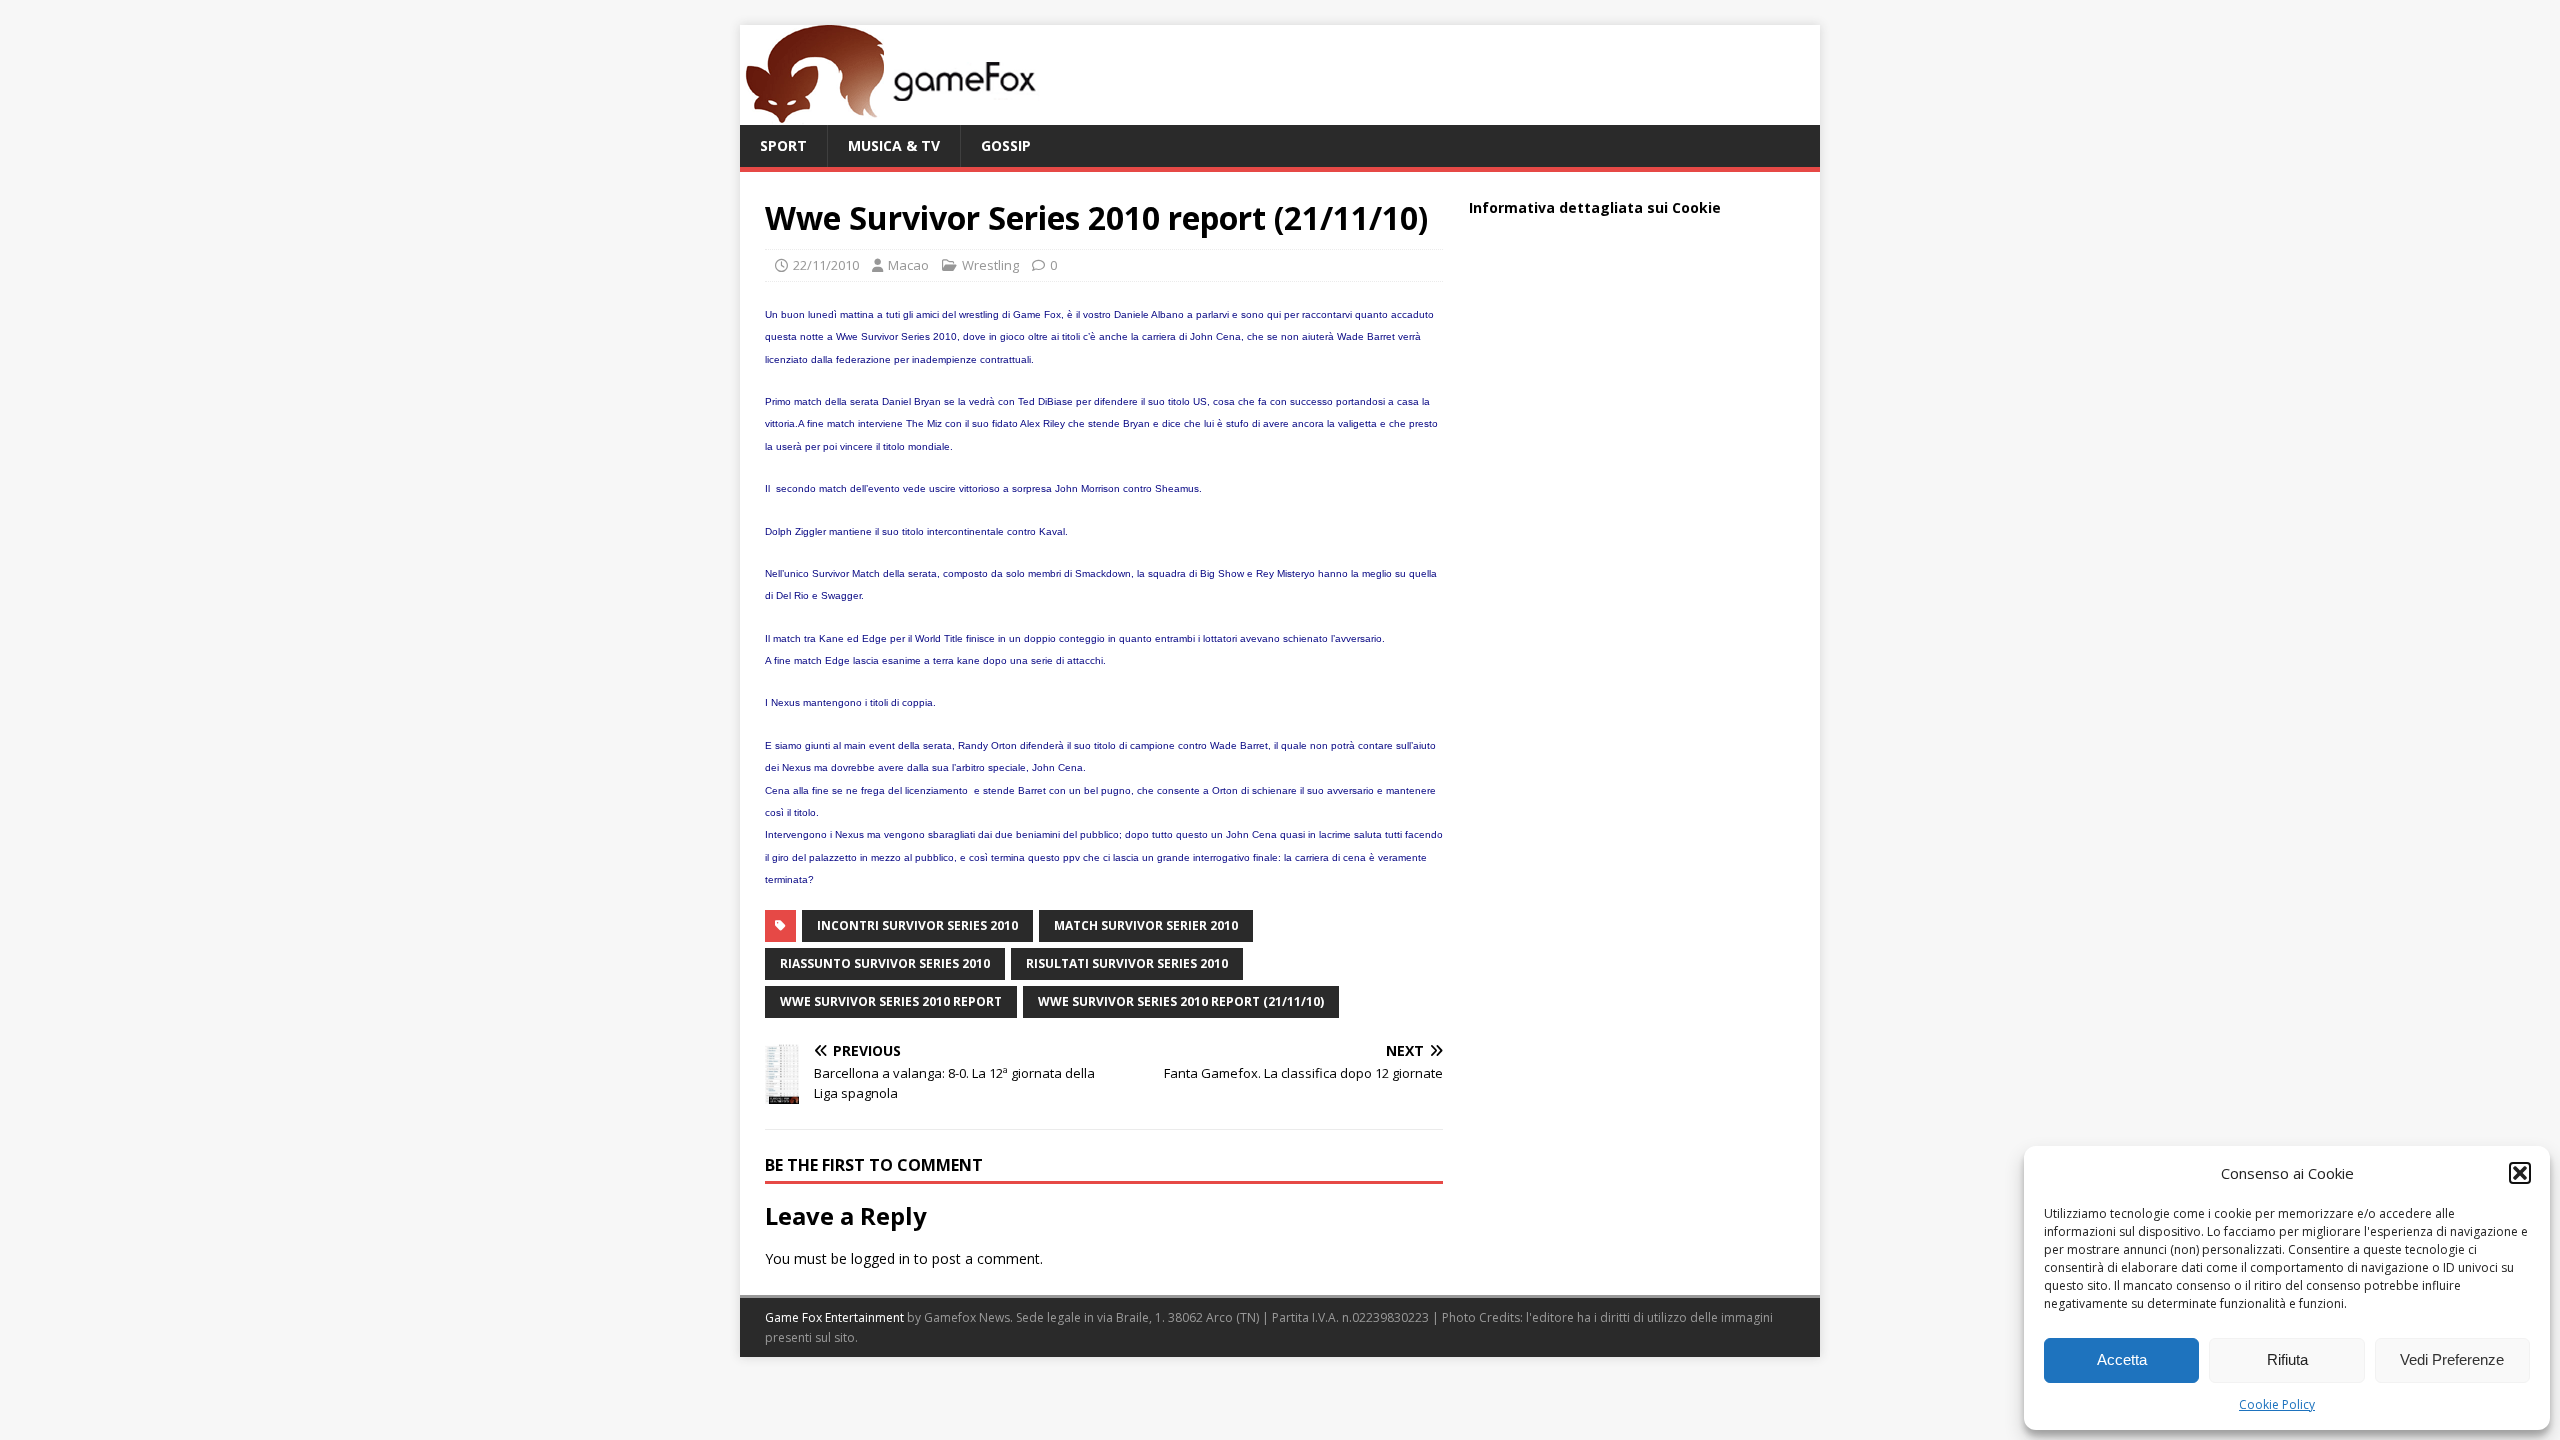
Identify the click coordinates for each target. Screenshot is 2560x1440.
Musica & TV (894, 145)
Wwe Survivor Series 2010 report (891, 1001)
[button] (2520, 1173)
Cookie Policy (2277, 1404)
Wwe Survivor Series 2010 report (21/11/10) (1181, 1001)
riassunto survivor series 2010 (885, 963)
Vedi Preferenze (2452, 1359)
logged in (880, 1258)
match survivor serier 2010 (1146, 925)
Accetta (2122, 1359)
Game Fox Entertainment (834, 1317)
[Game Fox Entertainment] (890, 113)
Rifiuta (2287, 1359)
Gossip (1006, 145)
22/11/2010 (826, 265)
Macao (908, 265)
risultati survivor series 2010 (1127, 963)
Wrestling (990, 265)
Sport (783, 145)
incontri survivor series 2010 (917, 925)
